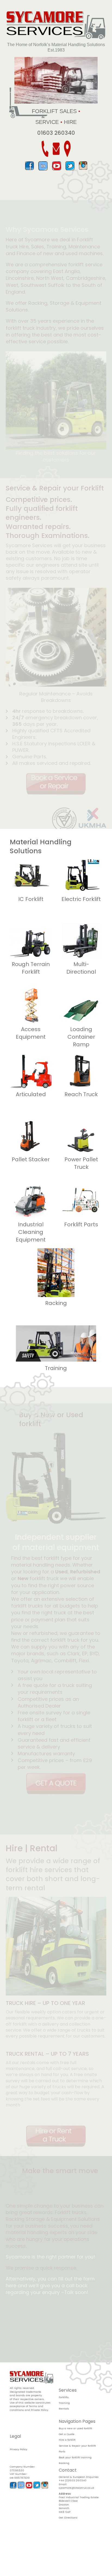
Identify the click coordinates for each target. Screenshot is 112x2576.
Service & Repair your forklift (77, 2446)
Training (64, 2403)
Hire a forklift (67, 2440)
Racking (64, 2463)
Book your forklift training (75, 2457)
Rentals (64, 2409)
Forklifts (64, 2397)
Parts (62, 2451)
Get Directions (68, 2518)
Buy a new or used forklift (75, 2428)
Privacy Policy (18, 2449)
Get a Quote (67, 2434)
